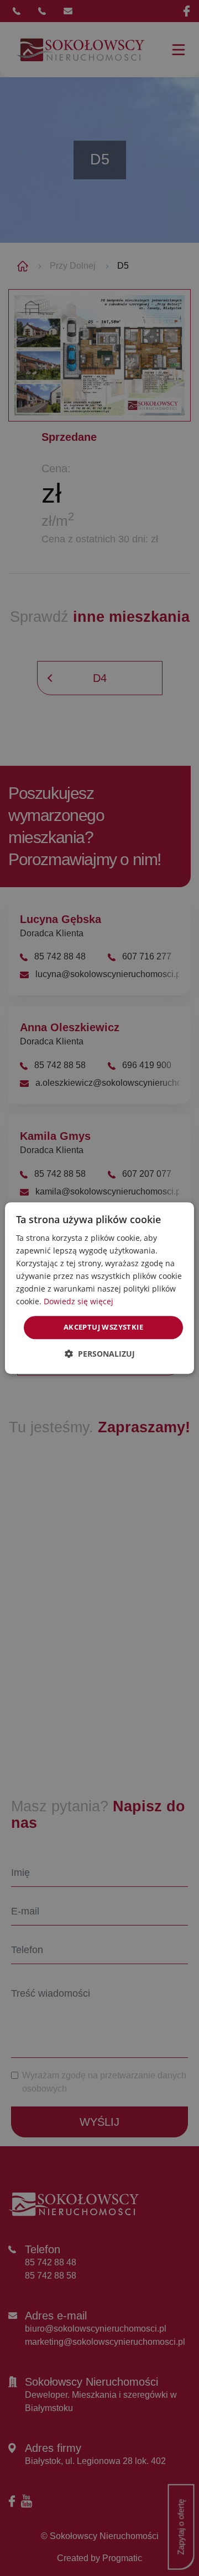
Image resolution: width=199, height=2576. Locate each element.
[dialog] (99, 1288)
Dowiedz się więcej (78, 1302)
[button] (100, 1354)
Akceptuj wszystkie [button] (103, 1327)
